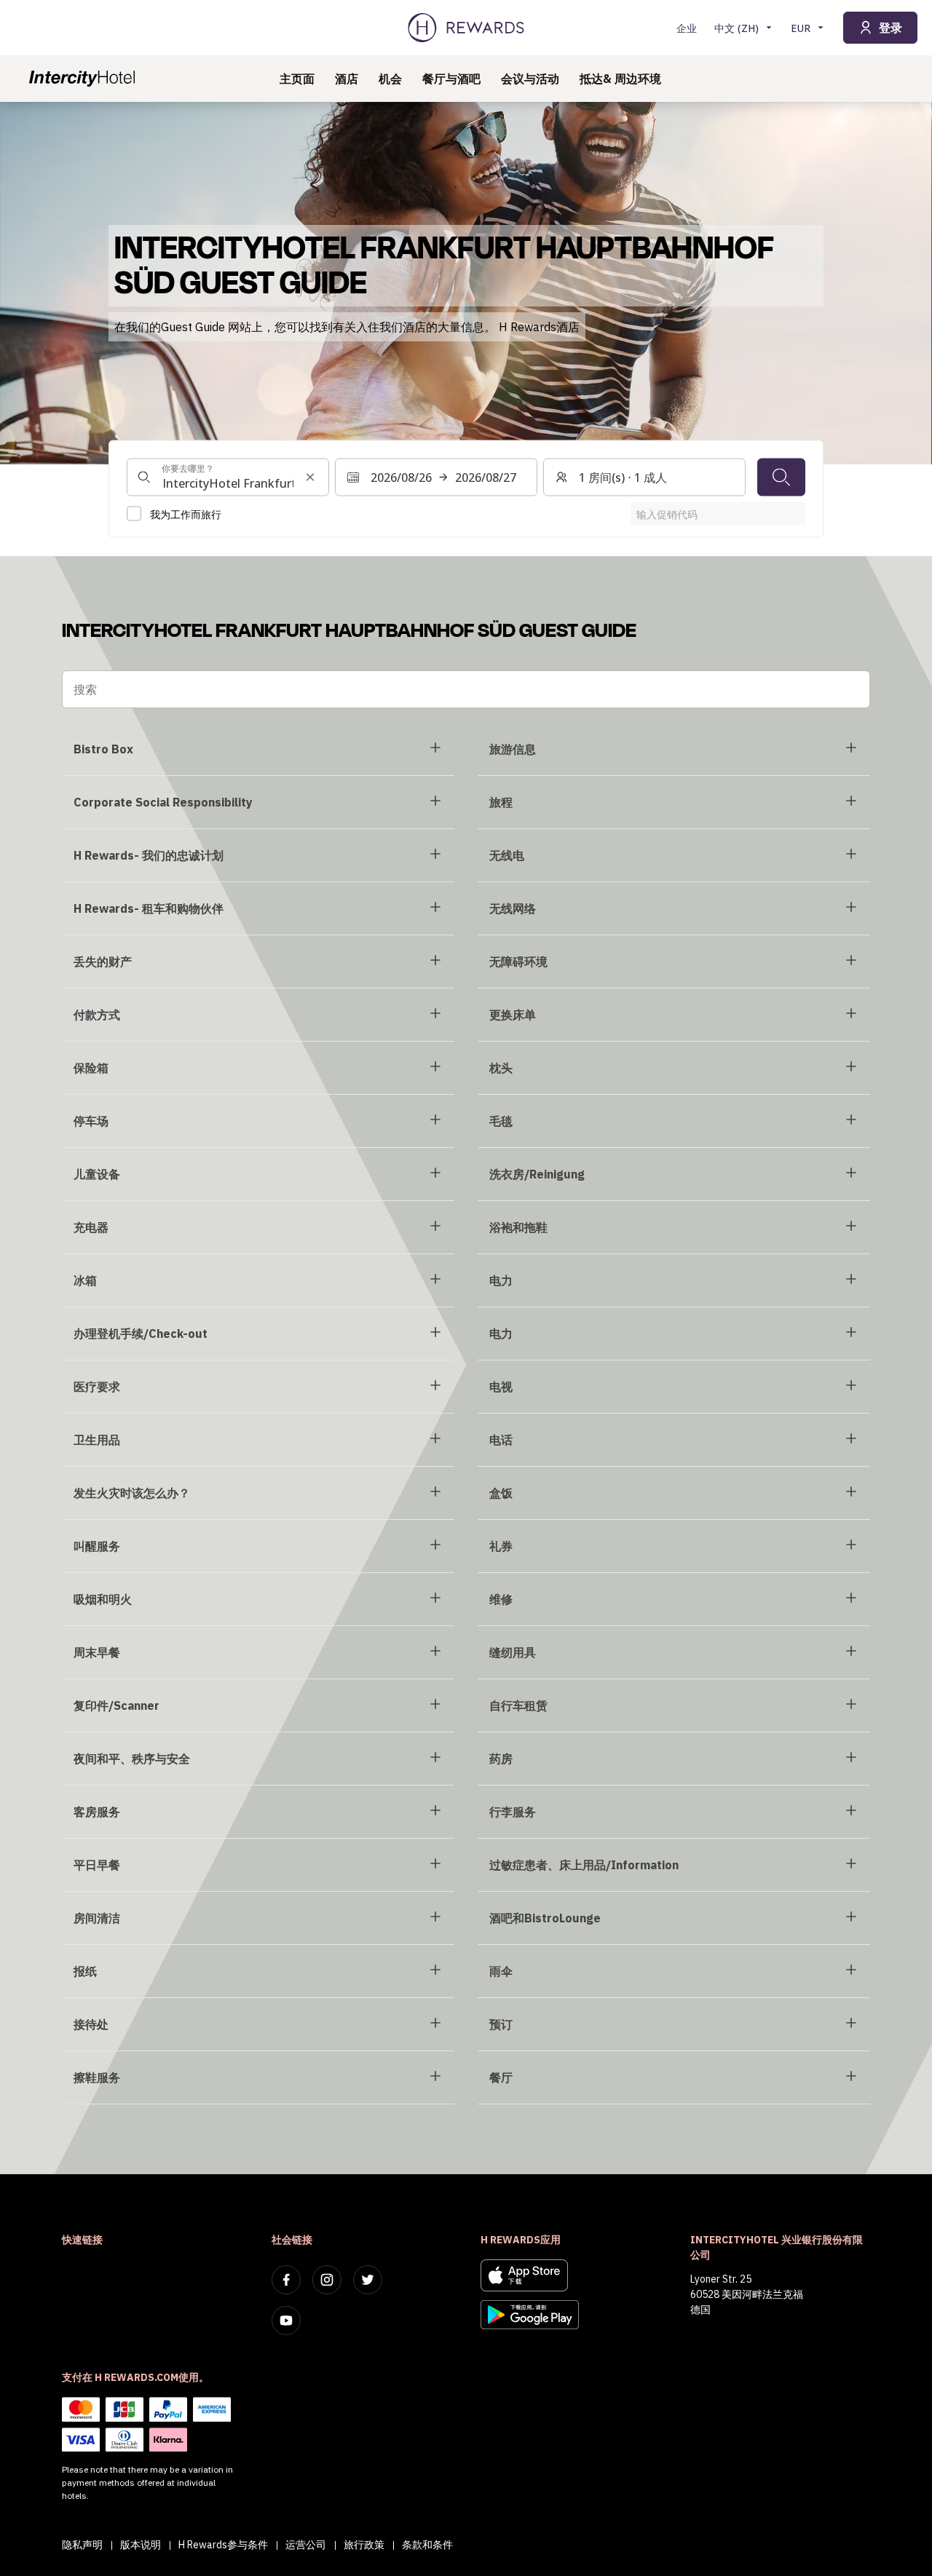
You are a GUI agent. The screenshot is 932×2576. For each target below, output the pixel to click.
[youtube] (286, 2321)
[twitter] (368, 2280)
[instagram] (327, 2280)
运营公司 (306, 2545)
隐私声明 (82, 2545)
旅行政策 (364, 2545)
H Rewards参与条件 (223, 2545)
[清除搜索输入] (310, 477)
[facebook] (286, 2280)
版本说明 (141, 2545)
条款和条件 (427, 2545)
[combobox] (228, 477)
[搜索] (781, 477)
